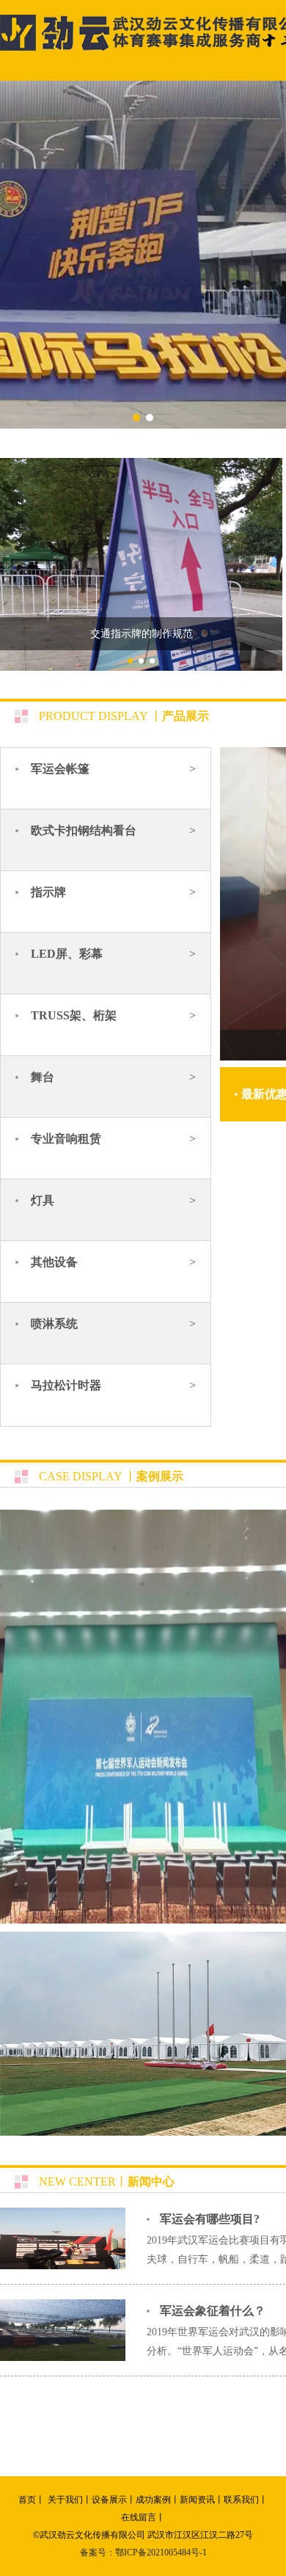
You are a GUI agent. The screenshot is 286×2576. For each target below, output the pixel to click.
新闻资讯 (197, 2500)
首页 (27, 2500)
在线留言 (139, 2517)
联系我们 (241, 2500)
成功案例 (153, 2500)
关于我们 (65, 2500)
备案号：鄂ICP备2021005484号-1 (143, 2553)
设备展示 (109, 2500)
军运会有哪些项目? (210, 2219)
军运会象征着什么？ (213, 2311)
